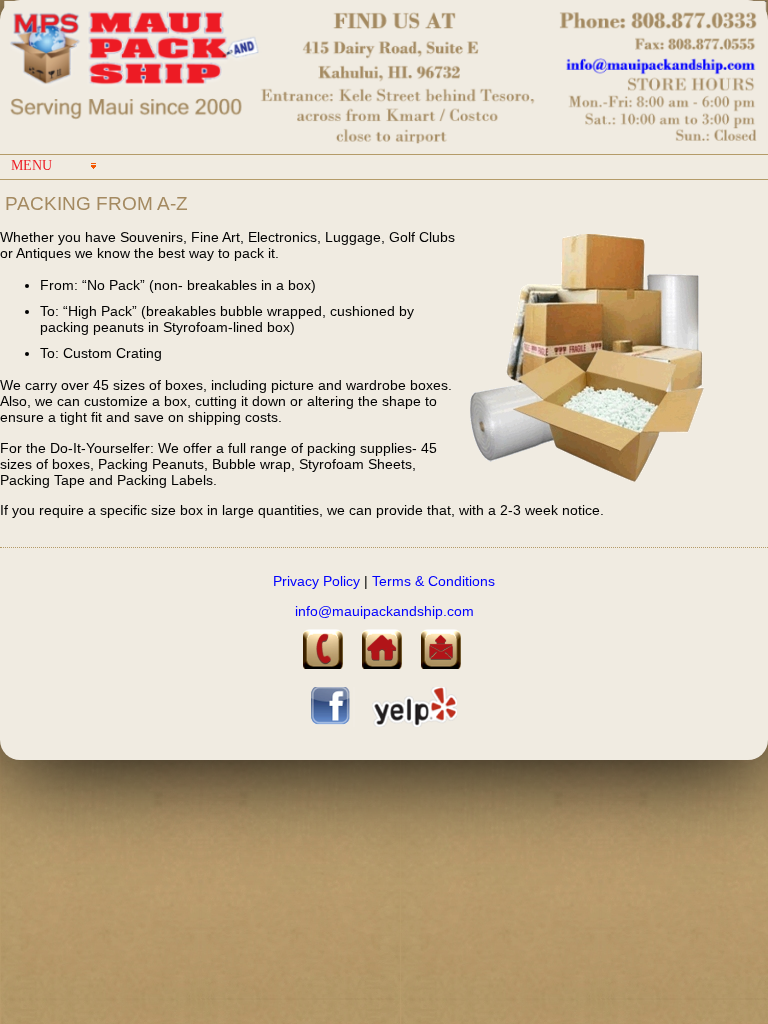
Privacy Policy (316, 581)
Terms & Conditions (431, 581)
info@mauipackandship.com (384, 611)
